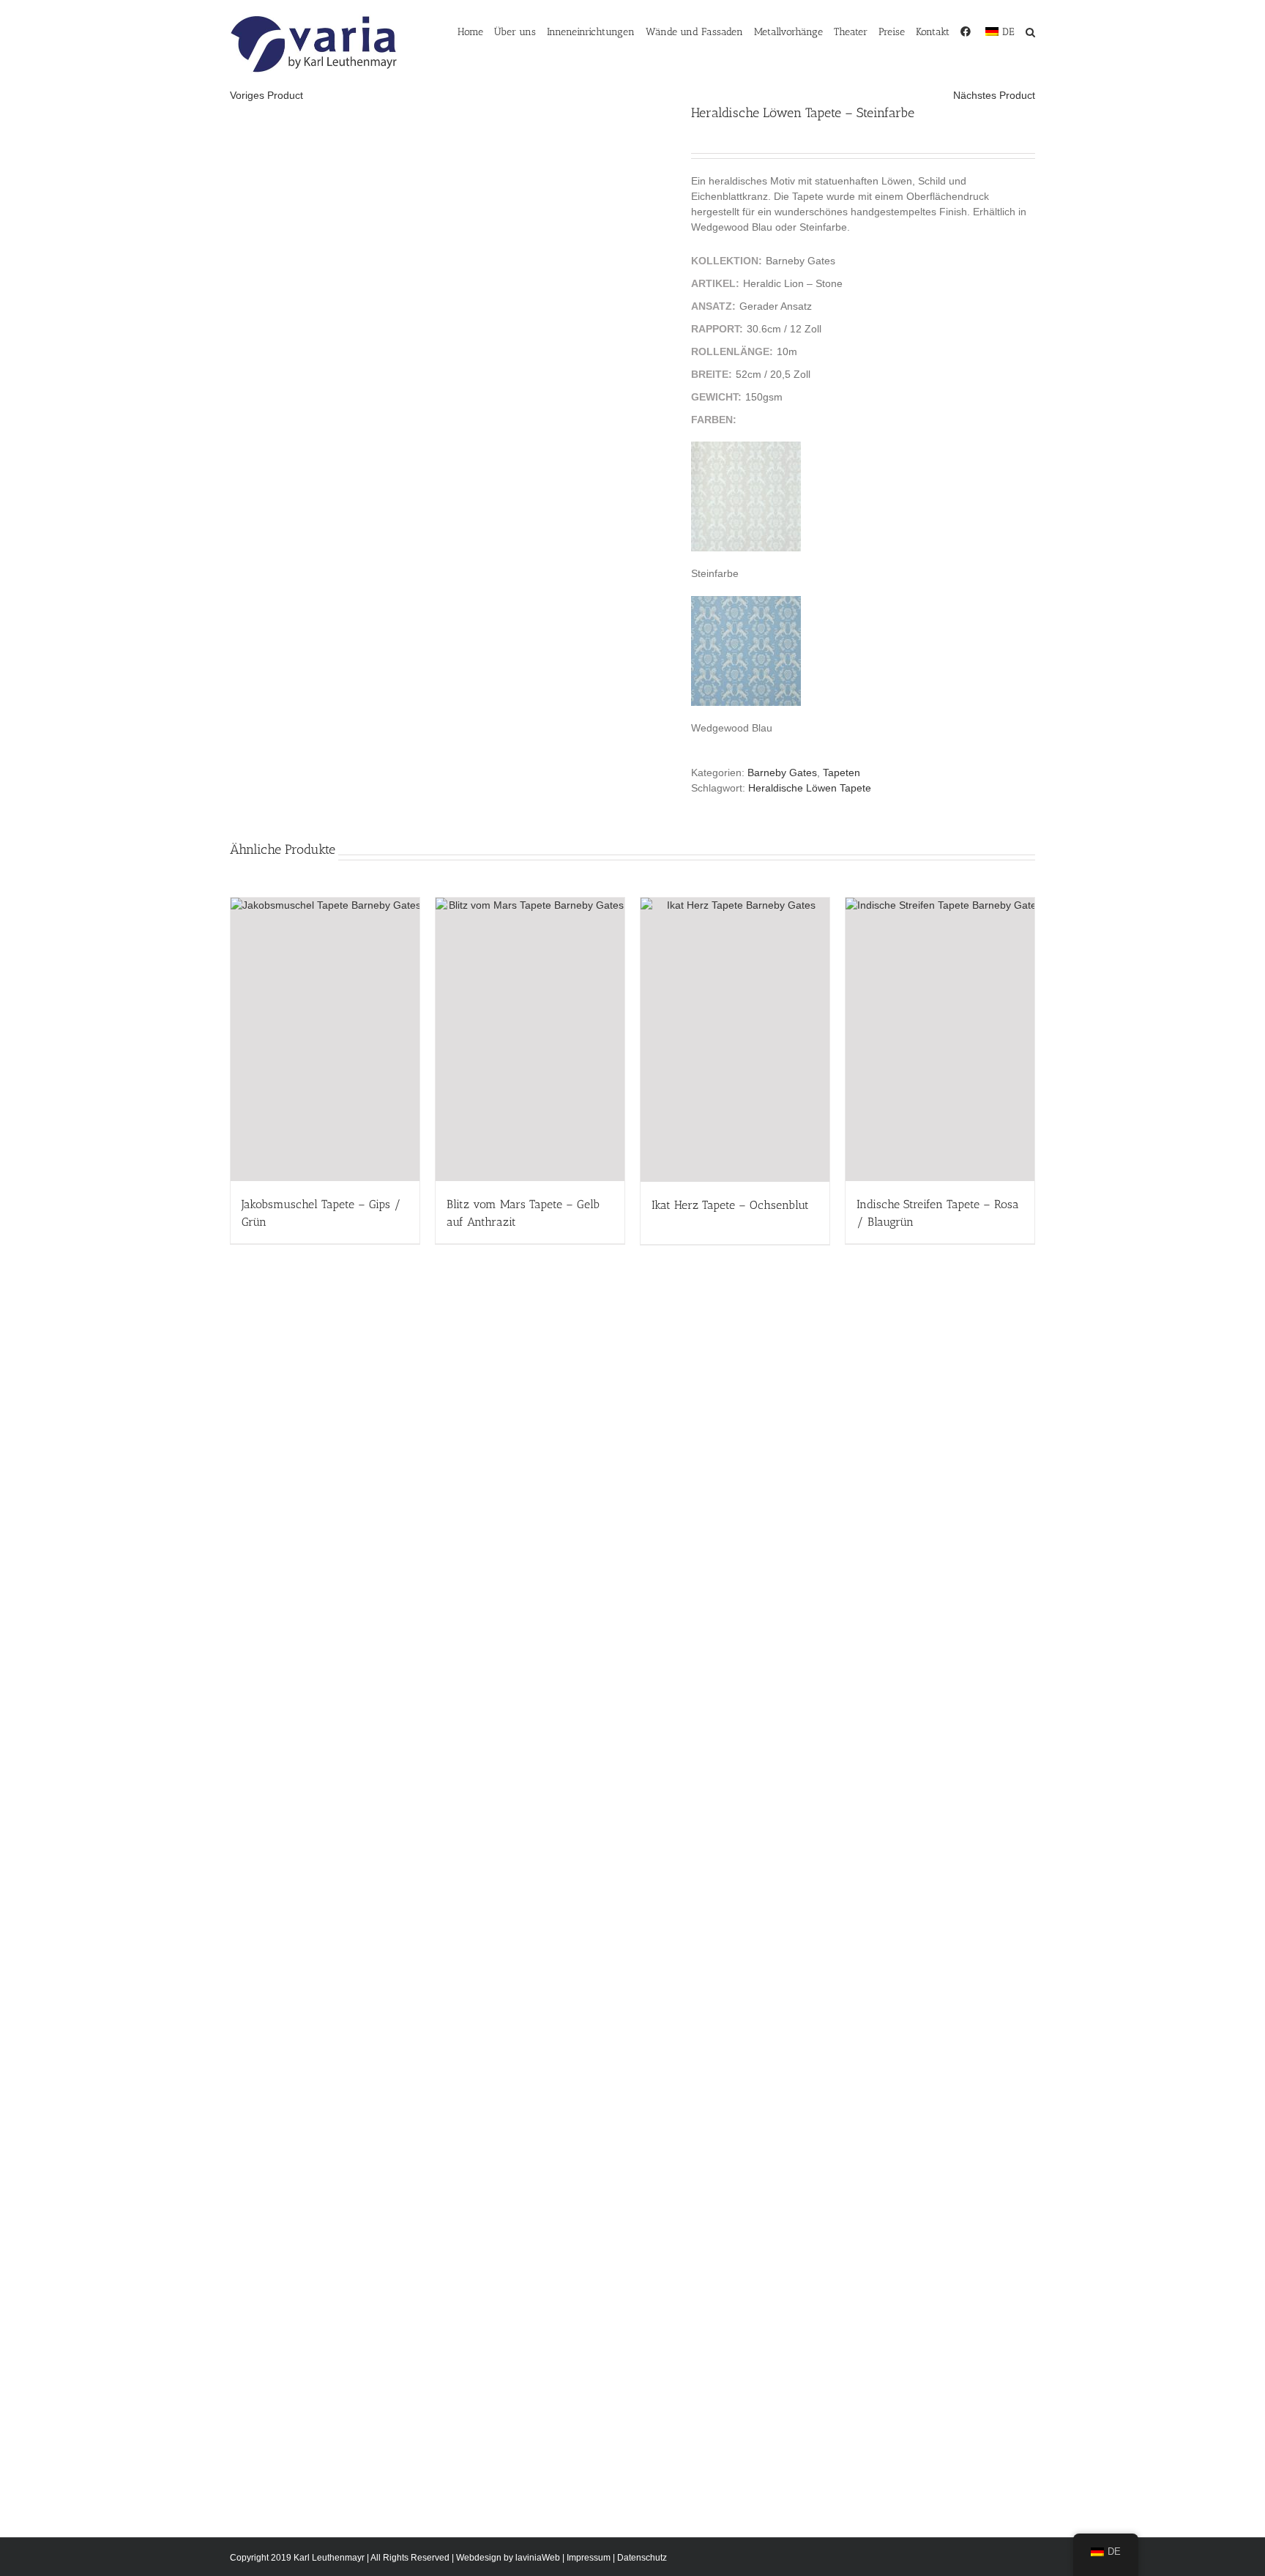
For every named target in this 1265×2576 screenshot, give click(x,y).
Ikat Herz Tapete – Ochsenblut (730, 1205)
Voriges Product (266, 95)
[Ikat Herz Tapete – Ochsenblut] (735, 1040)
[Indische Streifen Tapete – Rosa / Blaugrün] (940, 1039)
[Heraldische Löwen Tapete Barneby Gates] (449, 126)
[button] (1030, 31)
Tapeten (842, 773)
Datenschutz (642, 2558)
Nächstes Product (994, 95)
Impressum (589, 2558)
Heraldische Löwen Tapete (810, 788)
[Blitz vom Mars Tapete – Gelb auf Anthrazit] (530, 1039)
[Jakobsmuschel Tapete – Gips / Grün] (325, 1039)
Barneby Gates (782, 773)
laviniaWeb (538, 2558)
